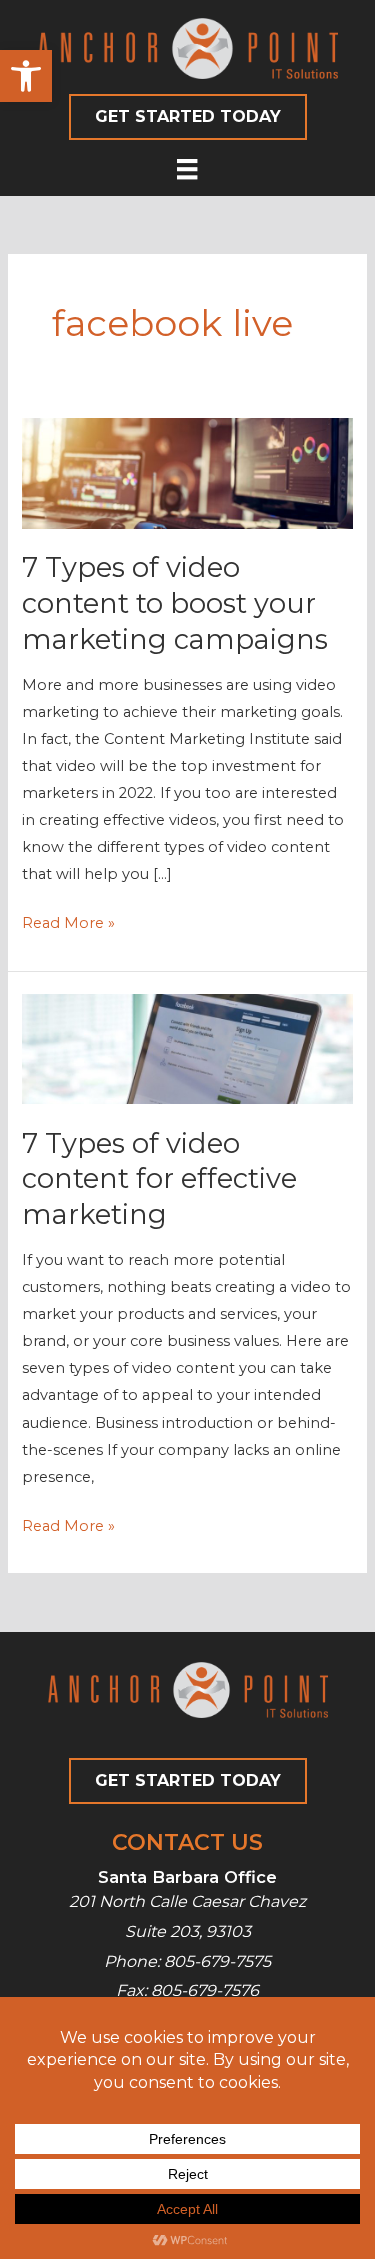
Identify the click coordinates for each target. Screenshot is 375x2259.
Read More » (68, 925)
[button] (26, 76)
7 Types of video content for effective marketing (159, 1179)
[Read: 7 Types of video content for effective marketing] (187, 1048)
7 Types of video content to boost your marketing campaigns (175, 603)
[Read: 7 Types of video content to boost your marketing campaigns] (187, 472)
